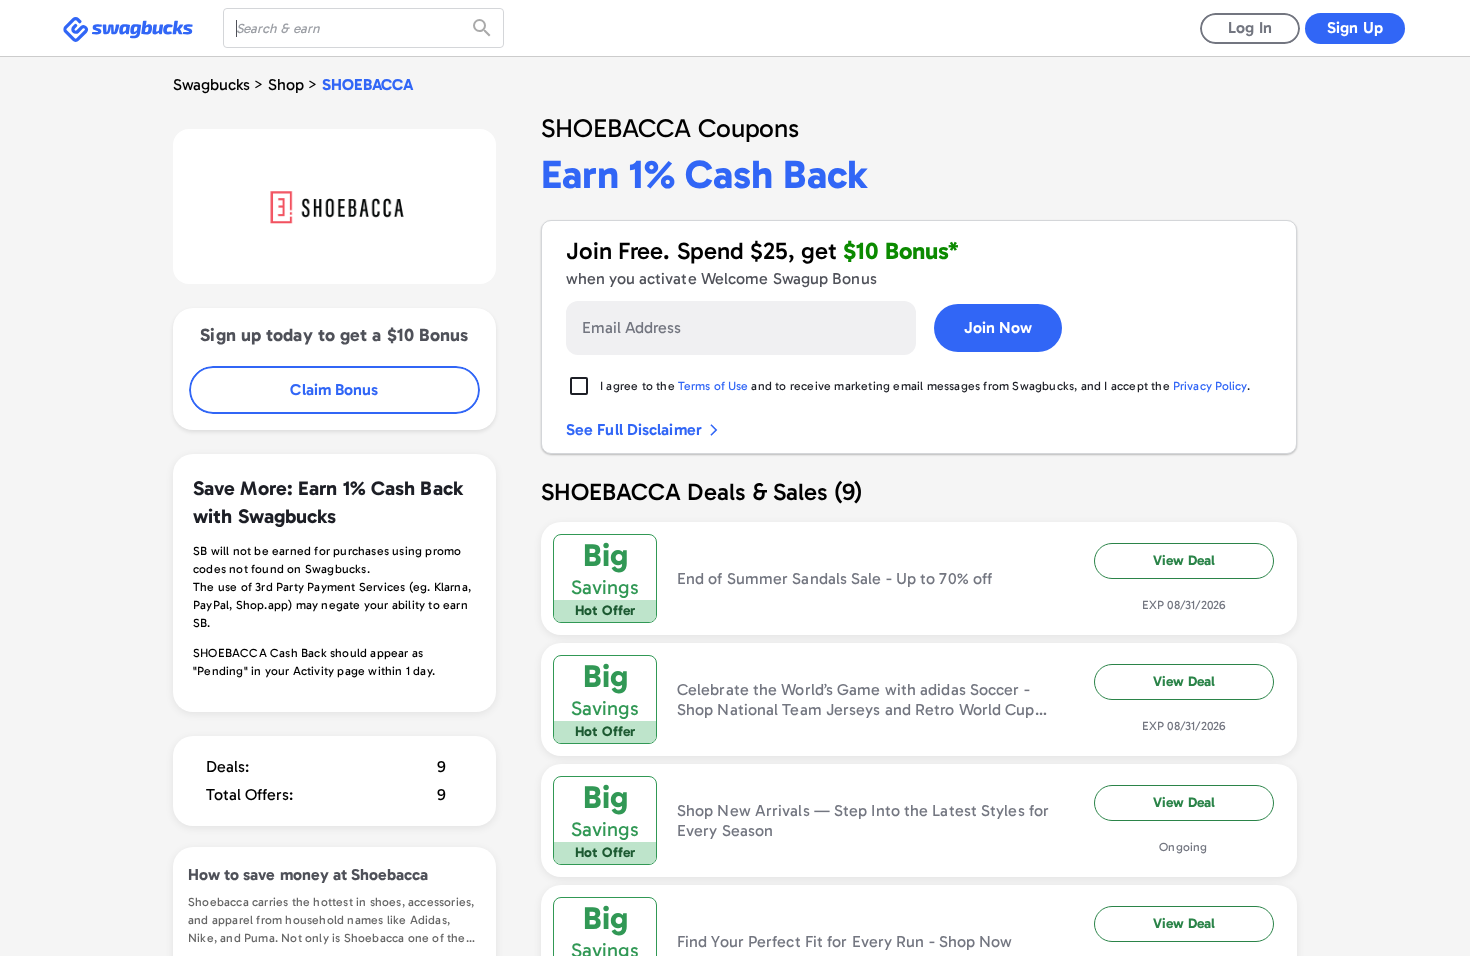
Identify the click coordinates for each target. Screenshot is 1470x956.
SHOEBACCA (367, 84)
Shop (286, 84)
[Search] (484, 28)
